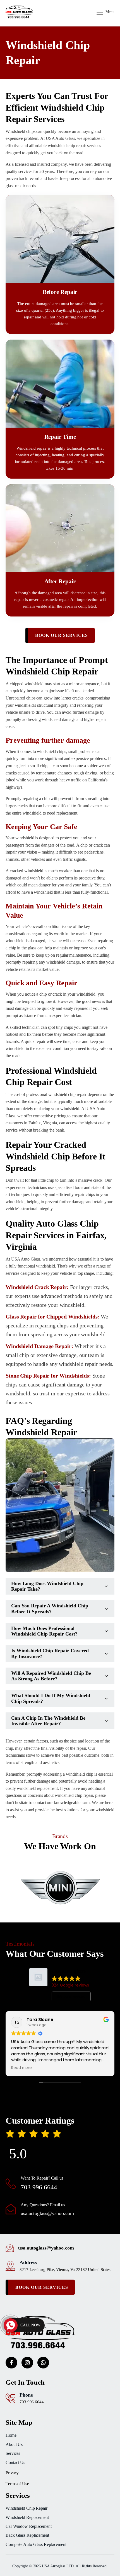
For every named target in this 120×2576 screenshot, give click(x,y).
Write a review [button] (71, 1997)
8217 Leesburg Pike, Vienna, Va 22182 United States (65, 2270)
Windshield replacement (27, 2517)
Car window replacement (29, 2526)
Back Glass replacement (27, 2535)
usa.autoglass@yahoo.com (47, 2213)
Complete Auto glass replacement (36, 2544)
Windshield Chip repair (27, 2508)
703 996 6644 (39, 2187)
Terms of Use (17, 2484)
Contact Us (15, 2462)
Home (11, 2435)
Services (13, 2453)
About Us (14, 2444)
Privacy (12, 2473)
